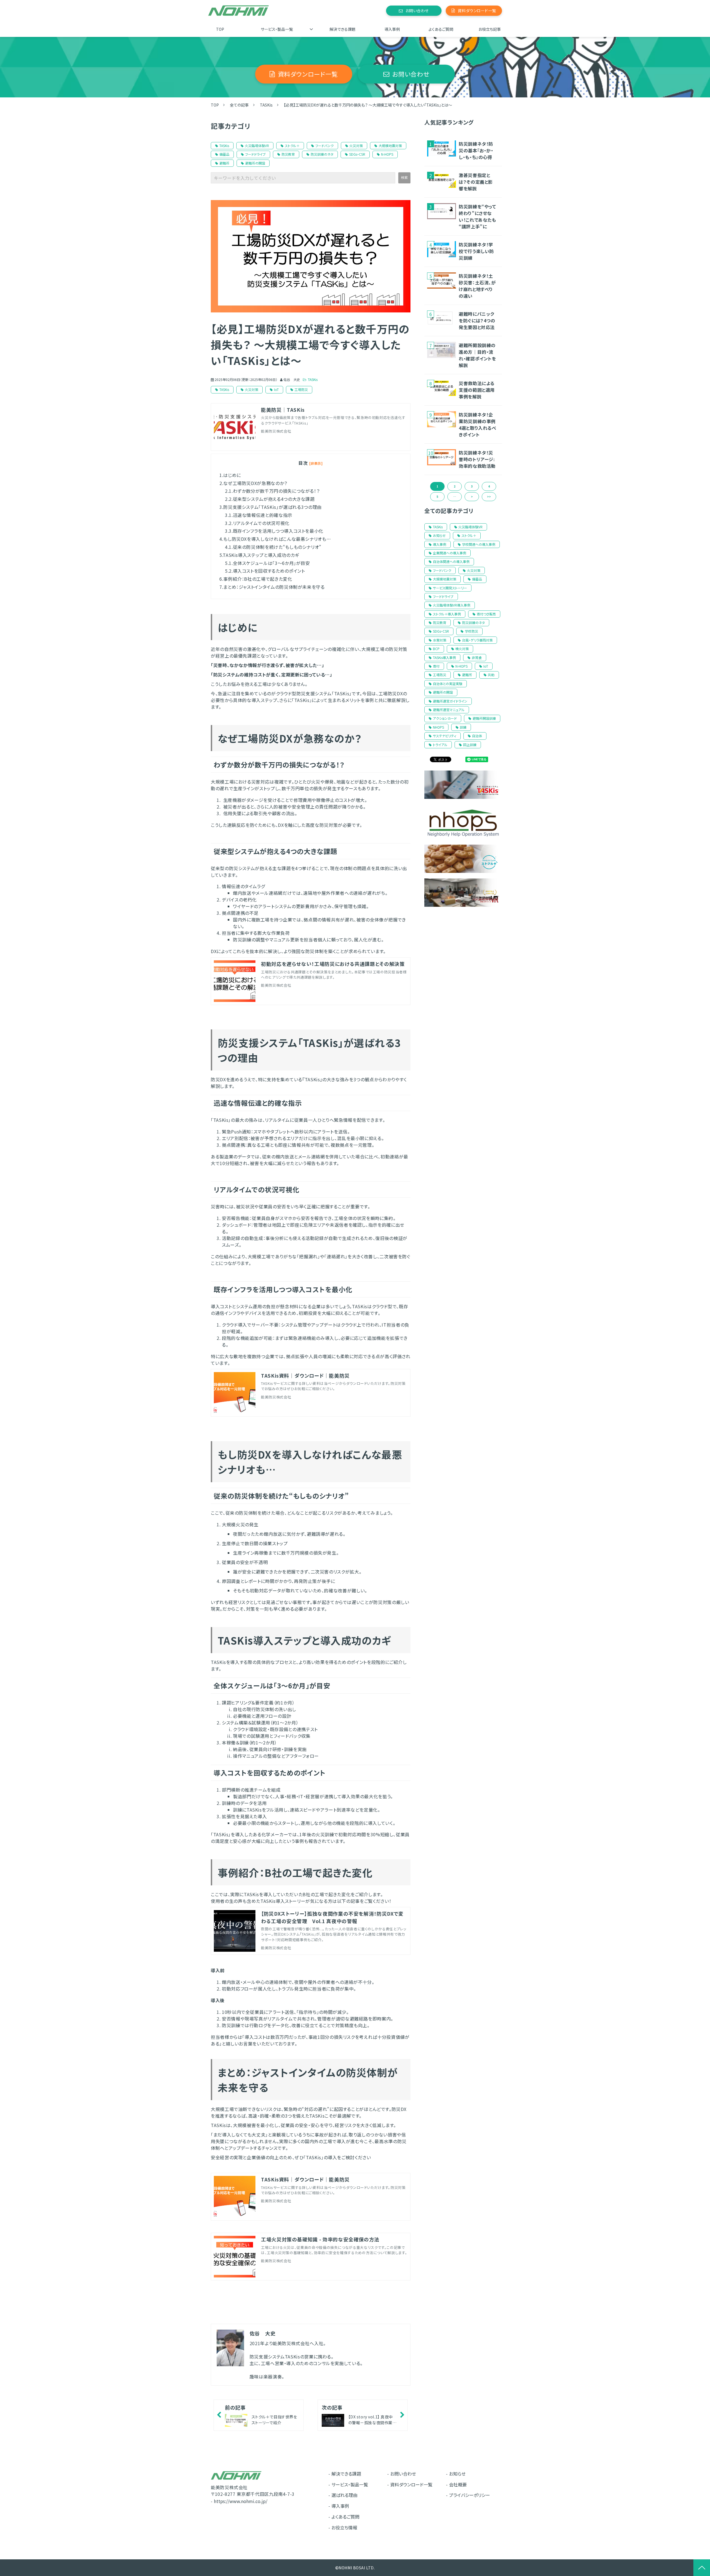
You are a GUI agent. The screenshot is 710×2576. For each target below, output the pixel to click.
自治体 (477, 736)
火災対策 (356, 146)
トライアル (440, 745)
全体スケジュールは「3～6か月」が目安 (272, 563)
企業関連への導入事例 (450, 553)
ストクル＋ (292, 146)
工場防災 (301, 389)
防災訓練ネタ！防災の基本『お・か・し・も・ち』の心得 (476, 150)
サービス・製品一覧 (277, 29)
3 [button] (472, 486)
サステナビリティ (445, 736)
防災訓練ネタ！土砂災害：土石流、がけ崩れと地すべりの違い (477, 286)
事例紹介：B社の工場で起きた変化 (258, 579)
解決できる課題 (343, 29)
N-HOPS (387, 154)
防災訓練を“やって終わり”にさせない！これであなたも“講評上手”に (477, 216)
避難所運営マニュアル (449, 710)
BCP (436, 649)
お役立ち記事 (490, 29)
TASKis (266, 105)
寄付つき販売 (486, 614)
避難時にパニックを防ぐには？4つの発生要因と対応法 (477, 320)
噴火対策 (462, 649)
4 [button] (489, 486)
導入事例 (392, 29)
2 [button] (455, 486)
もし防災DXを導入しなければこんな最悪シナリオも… (277, 539)
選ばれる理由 (344, 2495)
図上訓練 (470, 745)
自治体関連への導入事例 (451, 561)
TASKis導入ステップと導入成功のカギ (261, 555)
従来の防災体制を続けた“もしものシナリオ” (277, 547)
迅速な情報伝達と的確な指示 (263, 515)
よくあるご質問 (441, 29)
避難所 (224, 163)
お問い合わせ (417, 11)
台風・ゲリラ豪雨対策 (477, 640)
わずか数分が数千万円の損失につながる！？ (277, 491)
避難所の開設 (255, 163)
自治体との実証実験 (448, 684)
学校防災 (471, 631)
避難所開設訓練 (484, 718)
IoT (276, 389)
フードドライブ (255, 154)
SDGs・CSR (357, 154)
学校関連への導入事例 (479, 544)
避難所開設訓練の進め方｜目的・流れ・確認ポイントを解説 (477, 355)
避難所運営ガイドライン (450, 701)
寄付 (436, 666)
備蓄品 (224, 154)
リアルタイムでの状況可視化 (261, 523)
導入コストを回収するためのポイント (269, 571)
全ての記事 (239, 105)
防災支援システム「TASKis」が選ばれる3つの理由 (272, 507)
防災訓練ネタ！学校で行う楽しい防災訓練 (476, 251)
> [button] (472, 497)
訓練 (463, 727)
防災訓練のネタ (322, 154)
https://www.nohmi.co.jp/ (241, 2501)
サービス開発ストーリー (450, 588)
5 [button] (437, 497)
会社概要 (458, 2484)
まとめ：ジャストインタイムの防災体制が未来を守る (274, 587)
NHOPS (438, 727)
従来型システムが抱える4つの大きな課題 (274, 499)
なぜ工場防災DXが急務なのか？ (256, 483)
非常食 (477, 657)
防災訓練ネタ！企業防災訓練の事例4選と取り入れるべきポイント (478, 425)
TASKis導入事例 (444, 657)
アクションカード (445, 718)
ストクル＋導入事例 (447, 614)
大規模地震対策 (390, 146)
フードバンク (324, 146)
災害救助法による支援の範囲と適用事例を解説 (477, 390)
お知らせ (439, 535)
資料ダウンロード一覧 (477, 11)
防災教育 (288, 154)
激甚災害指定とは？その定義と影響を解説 (476, 182)
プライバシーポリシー (470, 2495)
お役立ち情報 (344, 2527)
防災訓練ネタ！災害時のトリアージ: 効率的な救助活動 (477, 459)
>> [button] (489, 497)
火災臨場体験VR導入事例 (452, 605)
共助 (491, 675)
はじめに (232, 475)
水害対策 (440, 640)
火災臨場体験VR (257, 146)
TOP (220, 29)
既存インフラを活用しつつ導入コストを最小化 (278, 531)
